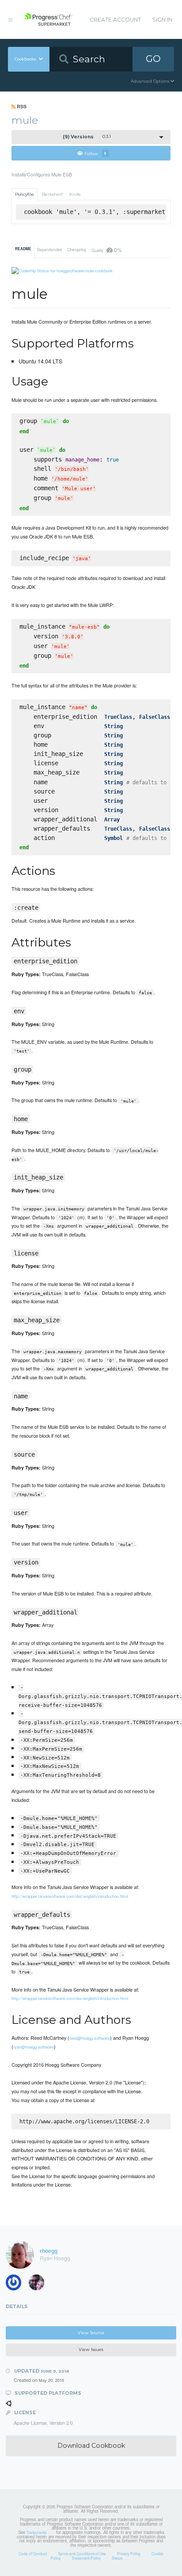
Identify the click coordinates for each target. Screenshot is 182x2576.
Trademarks (36, 2532)
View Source (91, 2333)
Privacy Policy (129, 2553)
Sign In (162, 20)
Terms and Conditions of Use (82, 2553)
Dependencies (49, 249)
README (23, 249)
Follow (95, 153)
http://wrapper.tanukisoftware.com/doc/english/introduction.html (70, 1896)
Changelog (77, 249)
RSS (21, 106)
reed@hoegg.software (90, 2038)
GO (153, 59)
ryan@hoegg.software (34, 2047)
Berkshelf (52, 194)
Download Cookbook (91, 2446)
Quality (106, 250)
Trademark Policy (86, 2558)
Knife (75, 194)
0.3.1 (87, 137)
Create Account (115, 20)
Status (117, 2558)
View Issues (91, 2349)
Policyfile (25, 194)
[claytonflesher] (39, 2284)
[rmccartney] (16, 2284)
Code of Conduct (33, 2553)
